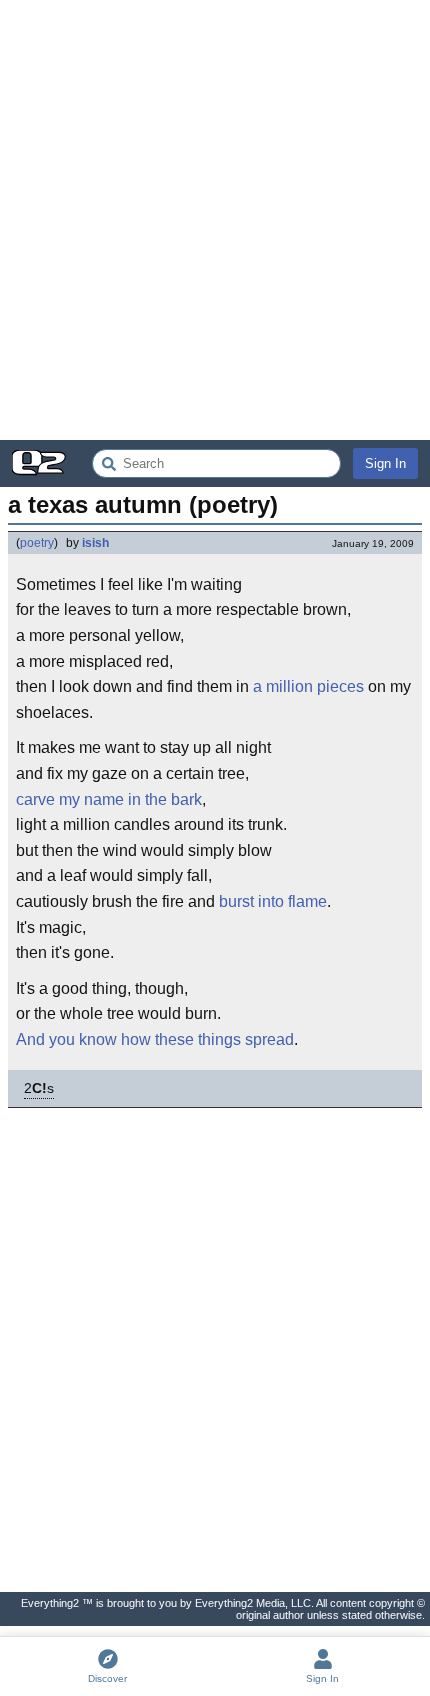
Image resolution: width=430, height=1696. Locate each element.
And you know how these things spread (155, 1039)
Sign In (385, 463)
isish (95, 543)
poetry (37, 543)
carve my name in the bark (109, 799)
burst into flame (273, 901)
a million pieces (308, 686)
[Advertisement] (215, 220)
